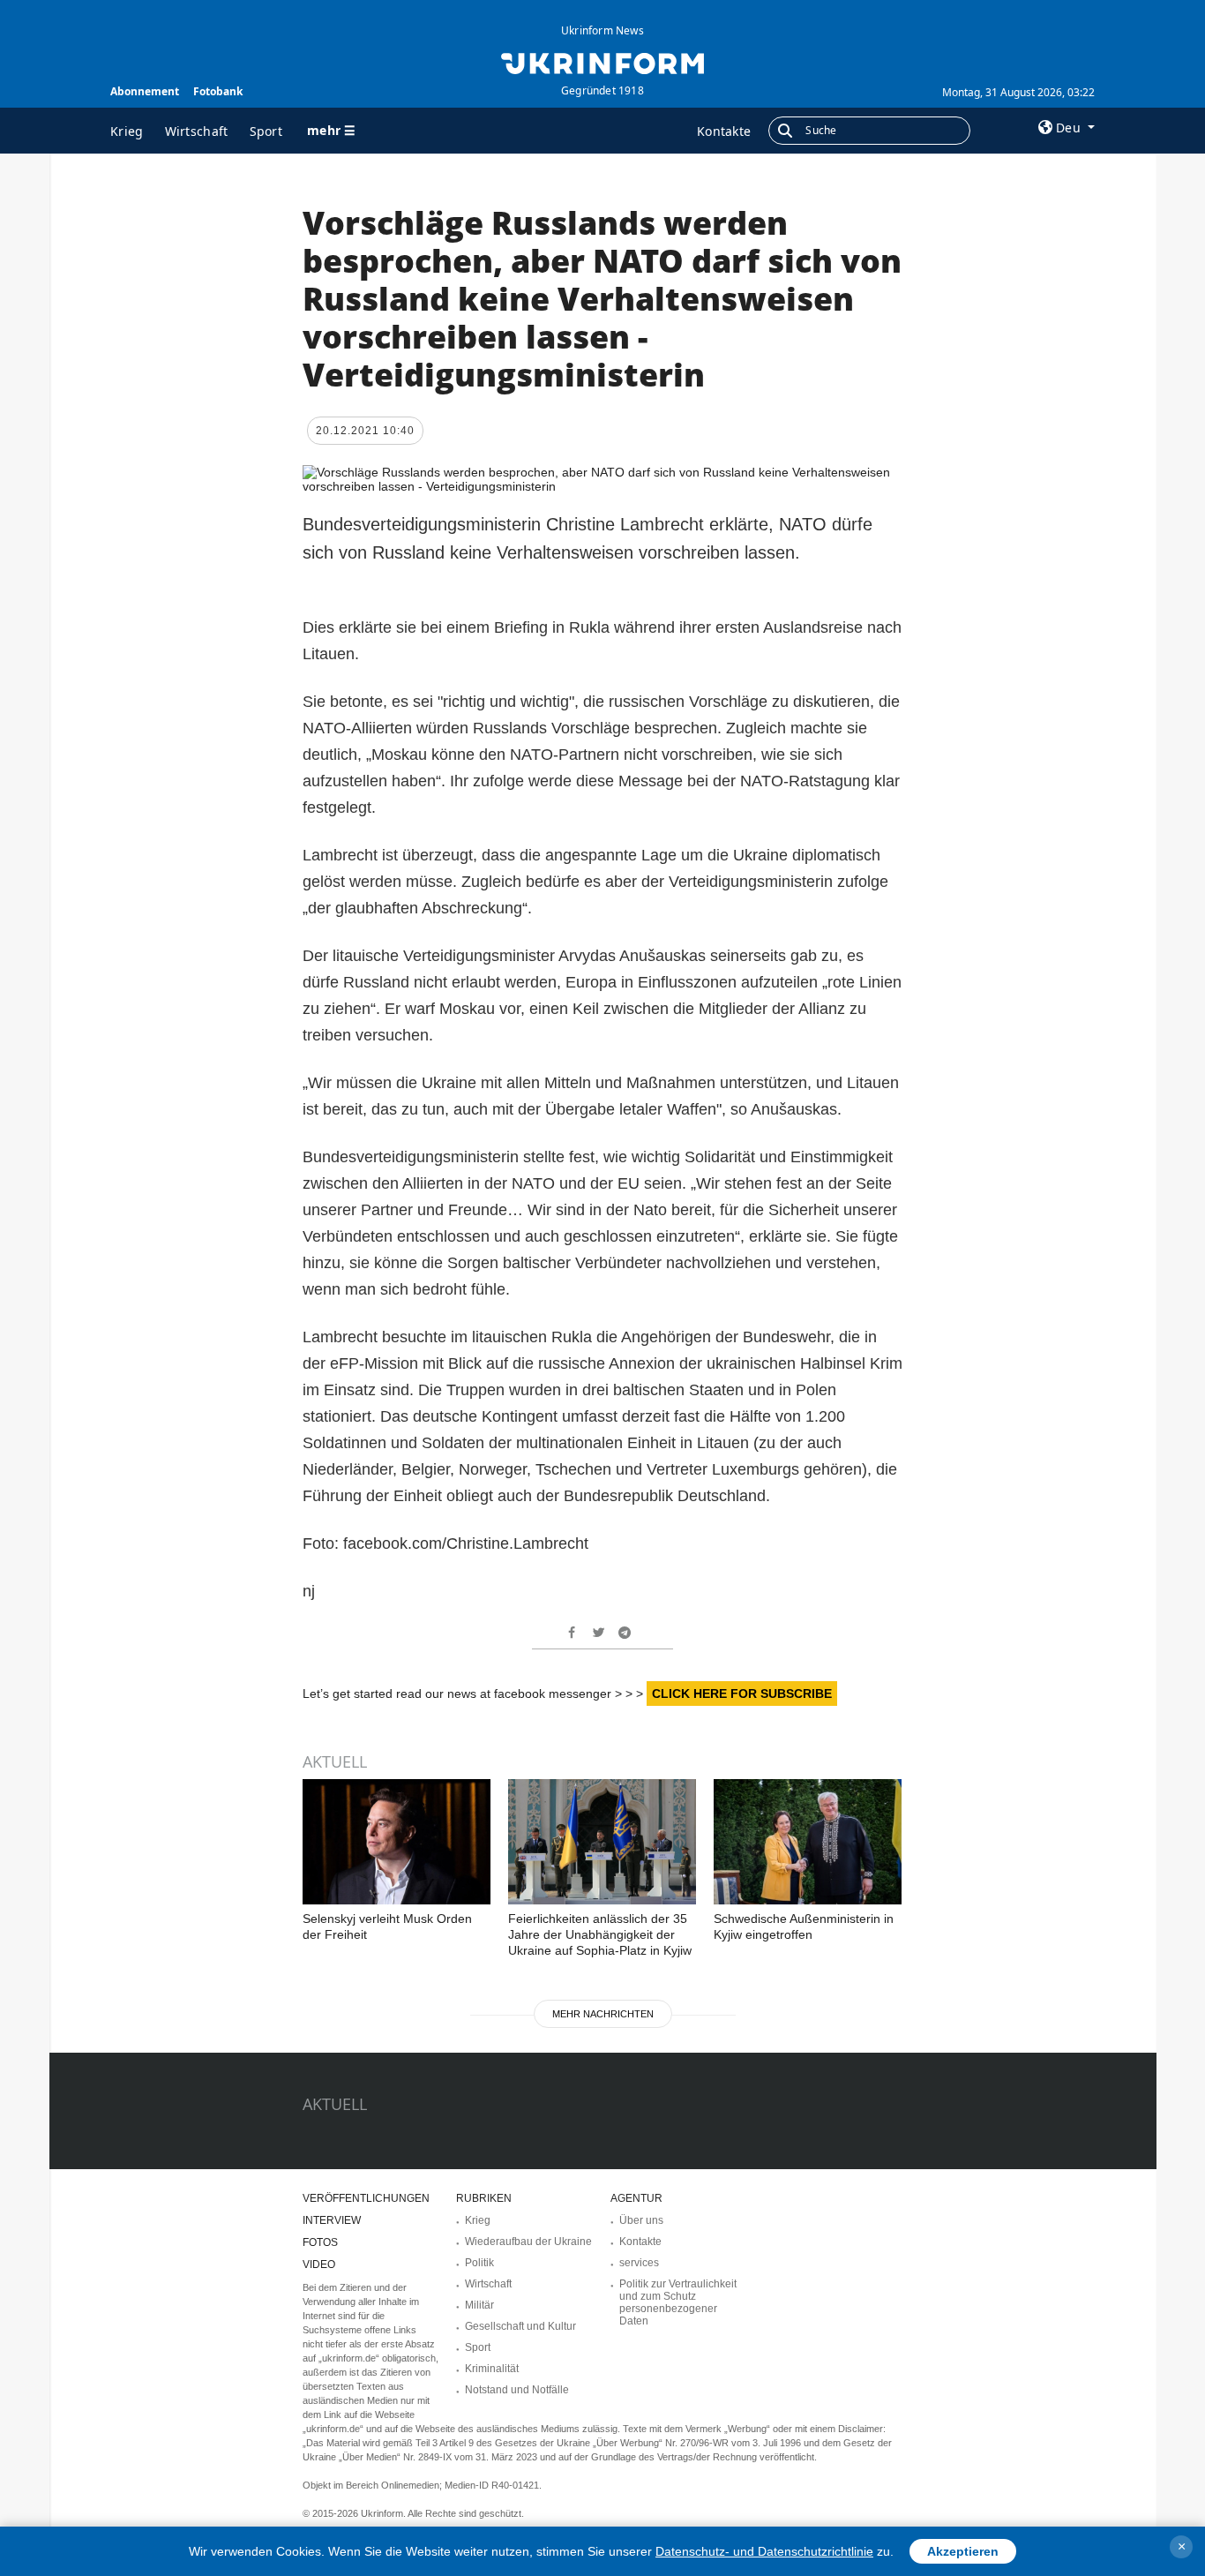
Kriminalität (492, 2369)
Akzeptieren (963, 2551)
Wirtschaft (197, 131)
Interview (332, 2220)
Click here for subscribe (742, 1694)
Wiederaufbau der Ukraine (528, 2242)
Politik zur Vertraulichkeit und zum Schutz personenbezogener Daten (678, 2302)
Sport (266, 131)
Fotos (320, 2242)
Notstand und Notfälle (517, 2390)
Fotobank (218, 91)
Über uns (641, 2220)
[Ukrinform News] (602, 62)
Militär (479, 2305)
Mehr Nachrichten (603, 2014)
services (639, 2263)
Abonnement (145, 91)
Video (319, 2264)
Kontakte (724, 131)
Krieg (127, 131)
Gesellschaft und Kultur (520, 2326)
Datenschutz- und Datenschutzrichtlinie (764, 2551)
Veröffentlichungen (366, 2198)
